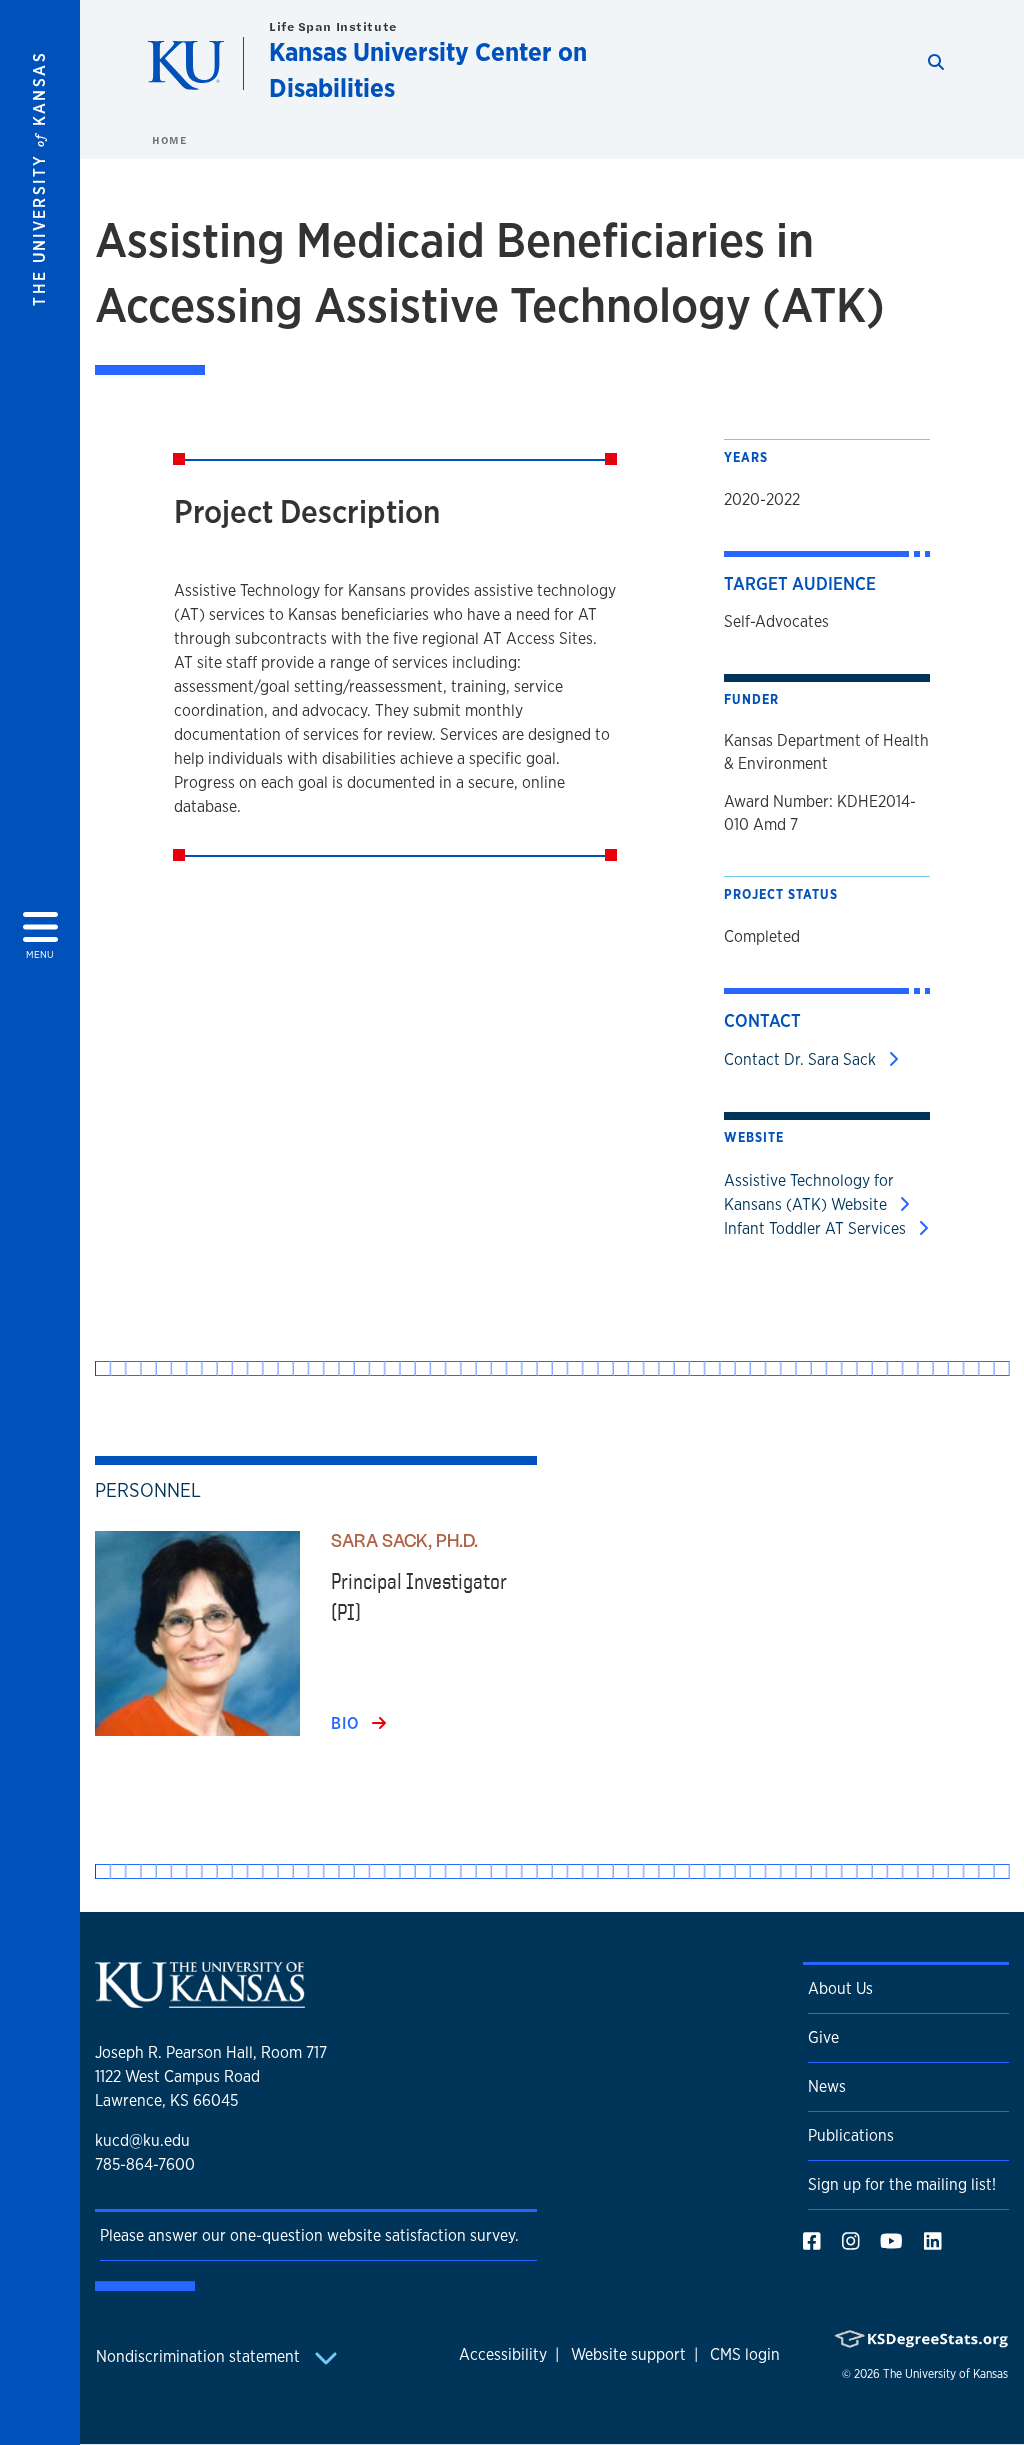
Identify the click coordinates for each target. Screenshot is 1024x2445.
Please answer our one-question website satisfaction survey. (309, 2235)
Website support (628, 2354)
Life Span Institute (333, 26)
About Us (840, 1988)
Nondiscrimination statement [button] (200, 2356)
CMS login (745, 2354)
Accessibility (503, 2354)
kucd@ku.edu (142, 2140)
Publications (851, 2135)
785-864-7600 (145, 2164)
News (827, 2086)
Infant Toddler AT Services (817, 1228)
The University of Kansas (945, 2374)
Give (823, 2037)
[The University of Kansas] (200, 1999)
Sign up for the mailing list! (902, 2184)
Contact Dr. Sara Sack (802, 1059)
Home (169, 140)
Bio (347, 1723)
